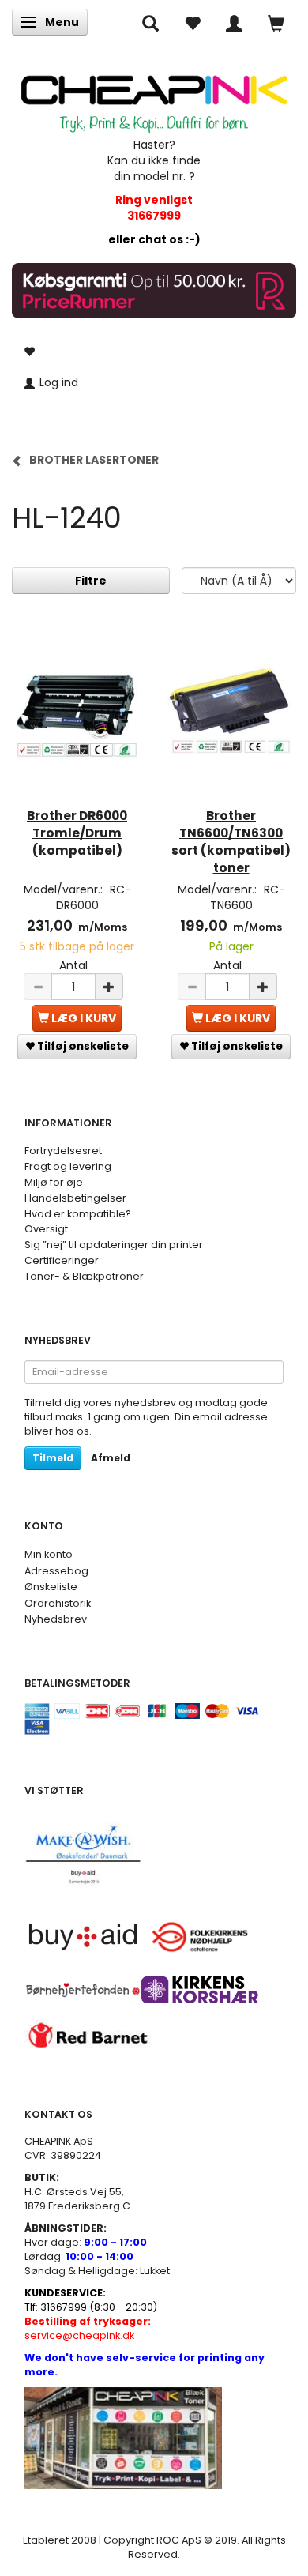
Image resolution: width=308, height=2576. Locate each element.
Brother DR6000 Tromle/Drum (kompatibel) (77, 833)
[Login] (234, 22)
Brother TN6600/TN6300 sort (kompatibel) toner (231, 842)
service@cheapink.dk (88, 2328)
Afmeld (111, 1458)
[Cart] (276, 22)
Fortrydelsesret (63, 1151)
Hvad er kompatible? (78, 1214)
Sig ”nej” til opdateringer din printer (114, 1245)
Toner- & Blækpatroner (84, 1276)
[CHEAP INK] (154, 97)
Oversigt (46, 1229)
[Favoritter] (192, 22)
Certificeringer (62, 1260)
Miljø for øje (54, 1182)
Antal (73, 965)
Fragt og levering (68, 1166)
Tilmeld (53, 1458)
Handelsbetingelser (75, 1198)
